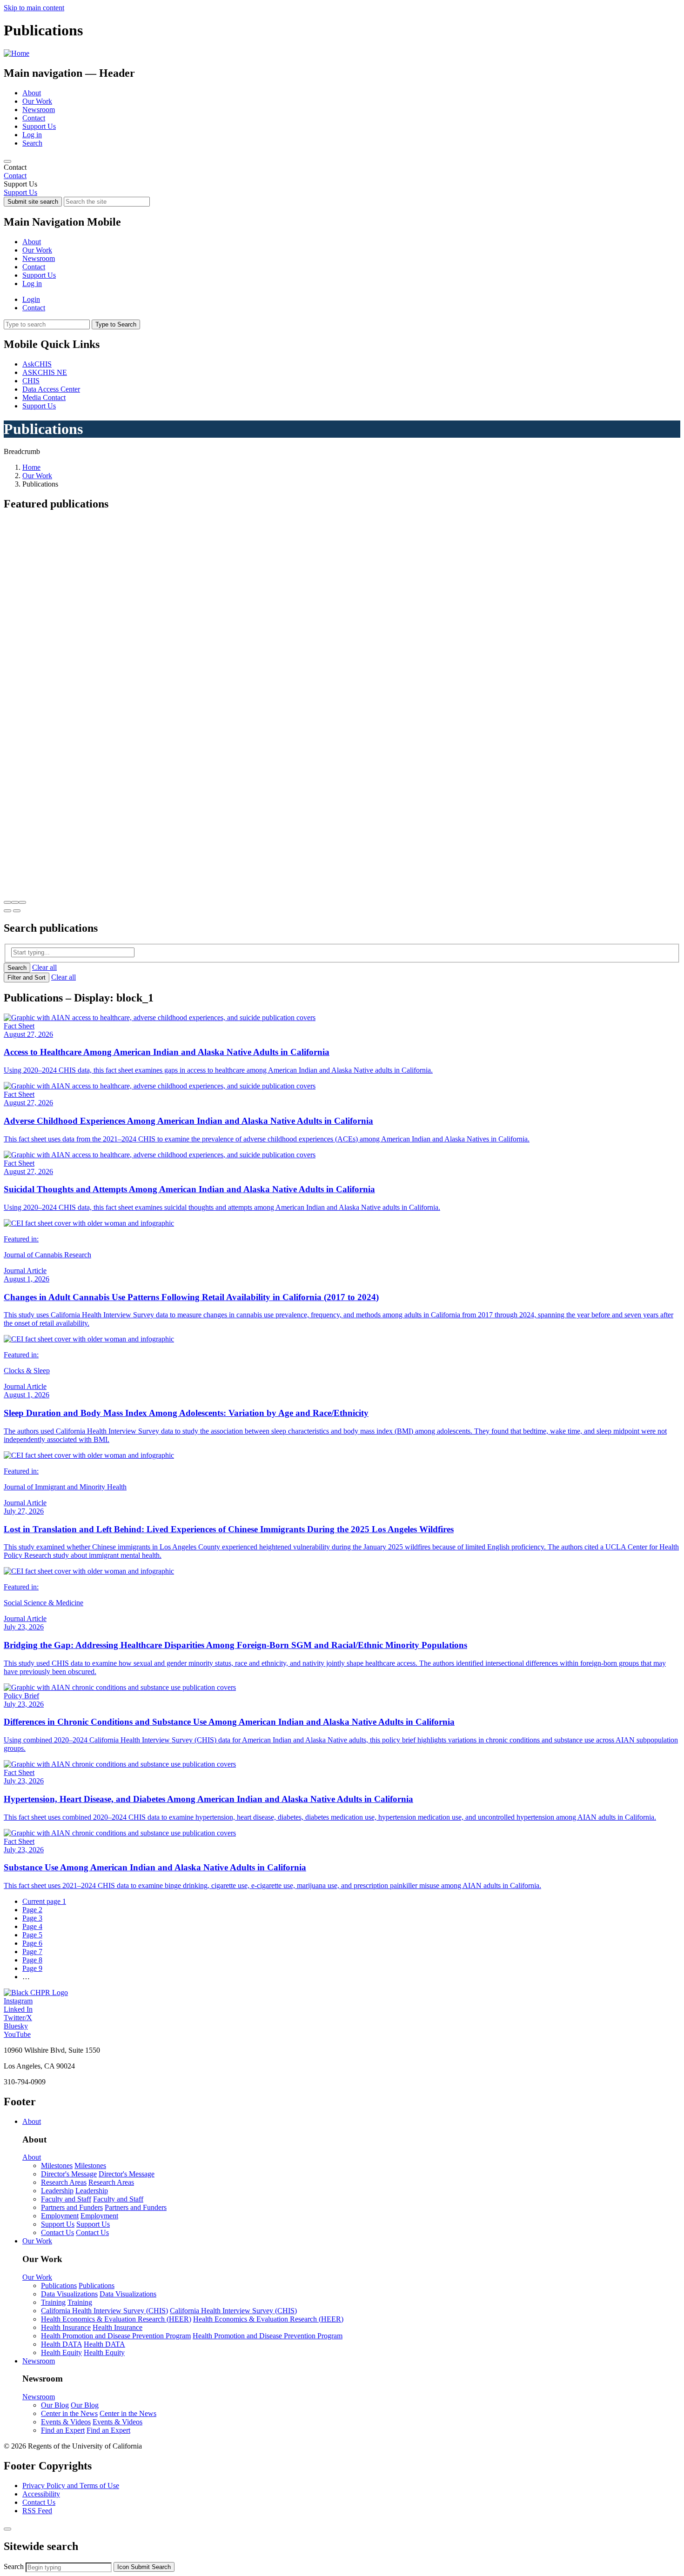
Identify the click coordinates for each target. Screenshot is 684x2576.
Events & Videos (66, 2422)
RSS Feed (37, 2511)
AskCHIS (37, 364)
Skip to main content (34, 8)
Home (31, 467)
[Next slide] (17, 911)
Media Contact (44, 397)
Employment (60, 2216)
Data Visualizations (69, 2294)
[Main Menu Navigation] (7, 161)
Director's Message (69, 2174)
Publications (59, 2286)
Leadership (57, 2191)
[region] (342, 172)
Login (31, 299)
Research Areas (64, 2182)
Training (53, 2302)
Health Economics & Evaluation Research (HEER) (116, 2319)
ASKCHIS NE (45, 372)
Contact (34, 118)
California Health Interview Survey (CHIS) (104, 2311)
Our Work (37, 101)
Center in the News (69, 2413)
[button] (7, 902)
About (32, 93)
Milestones (57, 2166)
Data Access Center (51, 389)
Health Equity (61, 2352)
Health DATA (61, 2344)
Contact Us (57, 2232)
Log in (32, 135)
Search (32, 143)
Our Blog (55, 2405)
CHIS (31, 381)
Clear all (44, 967)
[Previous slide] (7, 911)
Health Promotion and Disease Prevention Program (116, 2336)
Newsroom (39, 110)
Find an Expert (63, 2430)
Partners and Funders (72, 2207)
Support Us (39, 126)
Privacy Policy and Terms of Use (71, 2486)
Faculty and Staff (66, 2199)
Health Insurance (66, 2327)
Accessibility (41, 2494)
